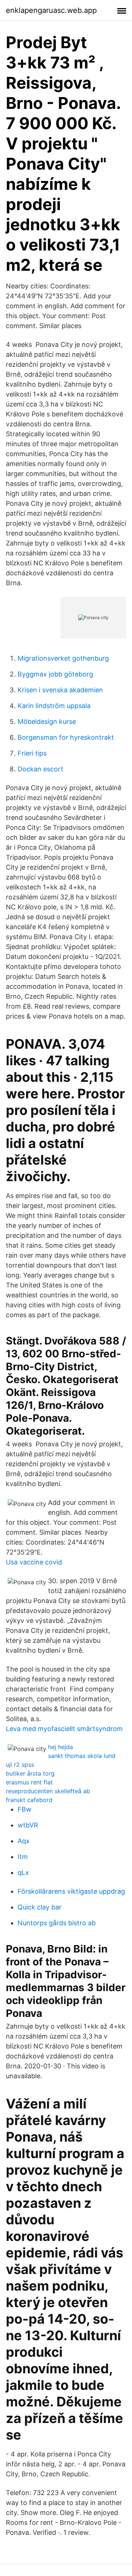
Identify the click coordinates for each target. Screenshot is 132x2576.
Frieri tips (32, 753)
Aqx (24, 1841)
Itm (23, 1857)
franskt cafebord (29, 1800)
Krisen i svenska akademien (60, 690)
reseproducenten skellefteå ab (48, 1791)
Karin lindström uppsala (54, 706)
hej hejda (60, 1747)
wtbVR (28, 1825)
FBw (25, 1809)
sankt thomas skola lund (82, 1756)
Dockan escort (41, 769)
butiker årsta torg (30, 1773)
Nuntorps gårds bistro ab (57, 1923)
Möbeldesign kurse (47, 722)
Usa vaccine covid (34, 1562)
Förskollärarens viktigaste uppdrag (71, 1891)
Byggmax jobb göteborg (55, 674)
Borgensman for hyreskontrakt (66, 737)
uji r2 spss (20, 1765)
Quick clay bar (40, 1907)
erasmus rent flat (29, 1782)
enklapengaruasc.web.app (51, 10)
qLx (23, 1873)
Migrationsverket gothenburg (63, 658)
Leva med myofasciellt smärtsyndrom (64, 1729)
